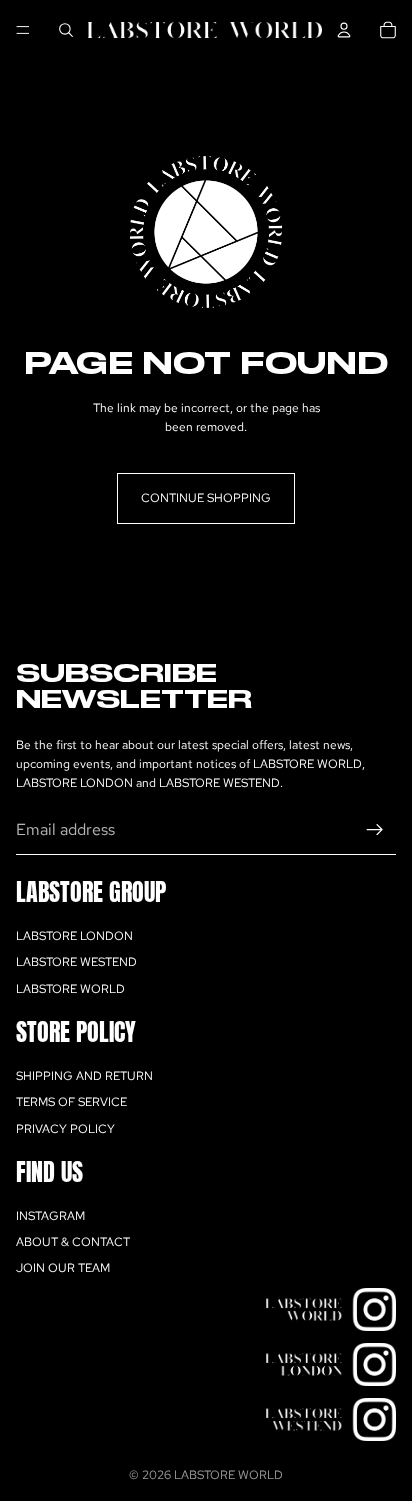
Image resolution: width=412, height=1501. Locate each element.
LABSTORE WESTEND (76, 962)
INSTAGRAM (50, 1216)
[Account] (344, 30)
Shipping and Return (84, 1076)
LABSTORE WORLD (70, 989)
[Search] (66, 30)
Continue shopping (206, 498)
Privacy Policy (65, 1129)
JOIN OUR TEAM (63, 1268)
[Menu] (23, 30)
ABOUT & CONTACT (73, 1242)
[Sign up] (375, 830)
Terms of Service (71, 1102)
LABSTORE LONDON (74, 936)
